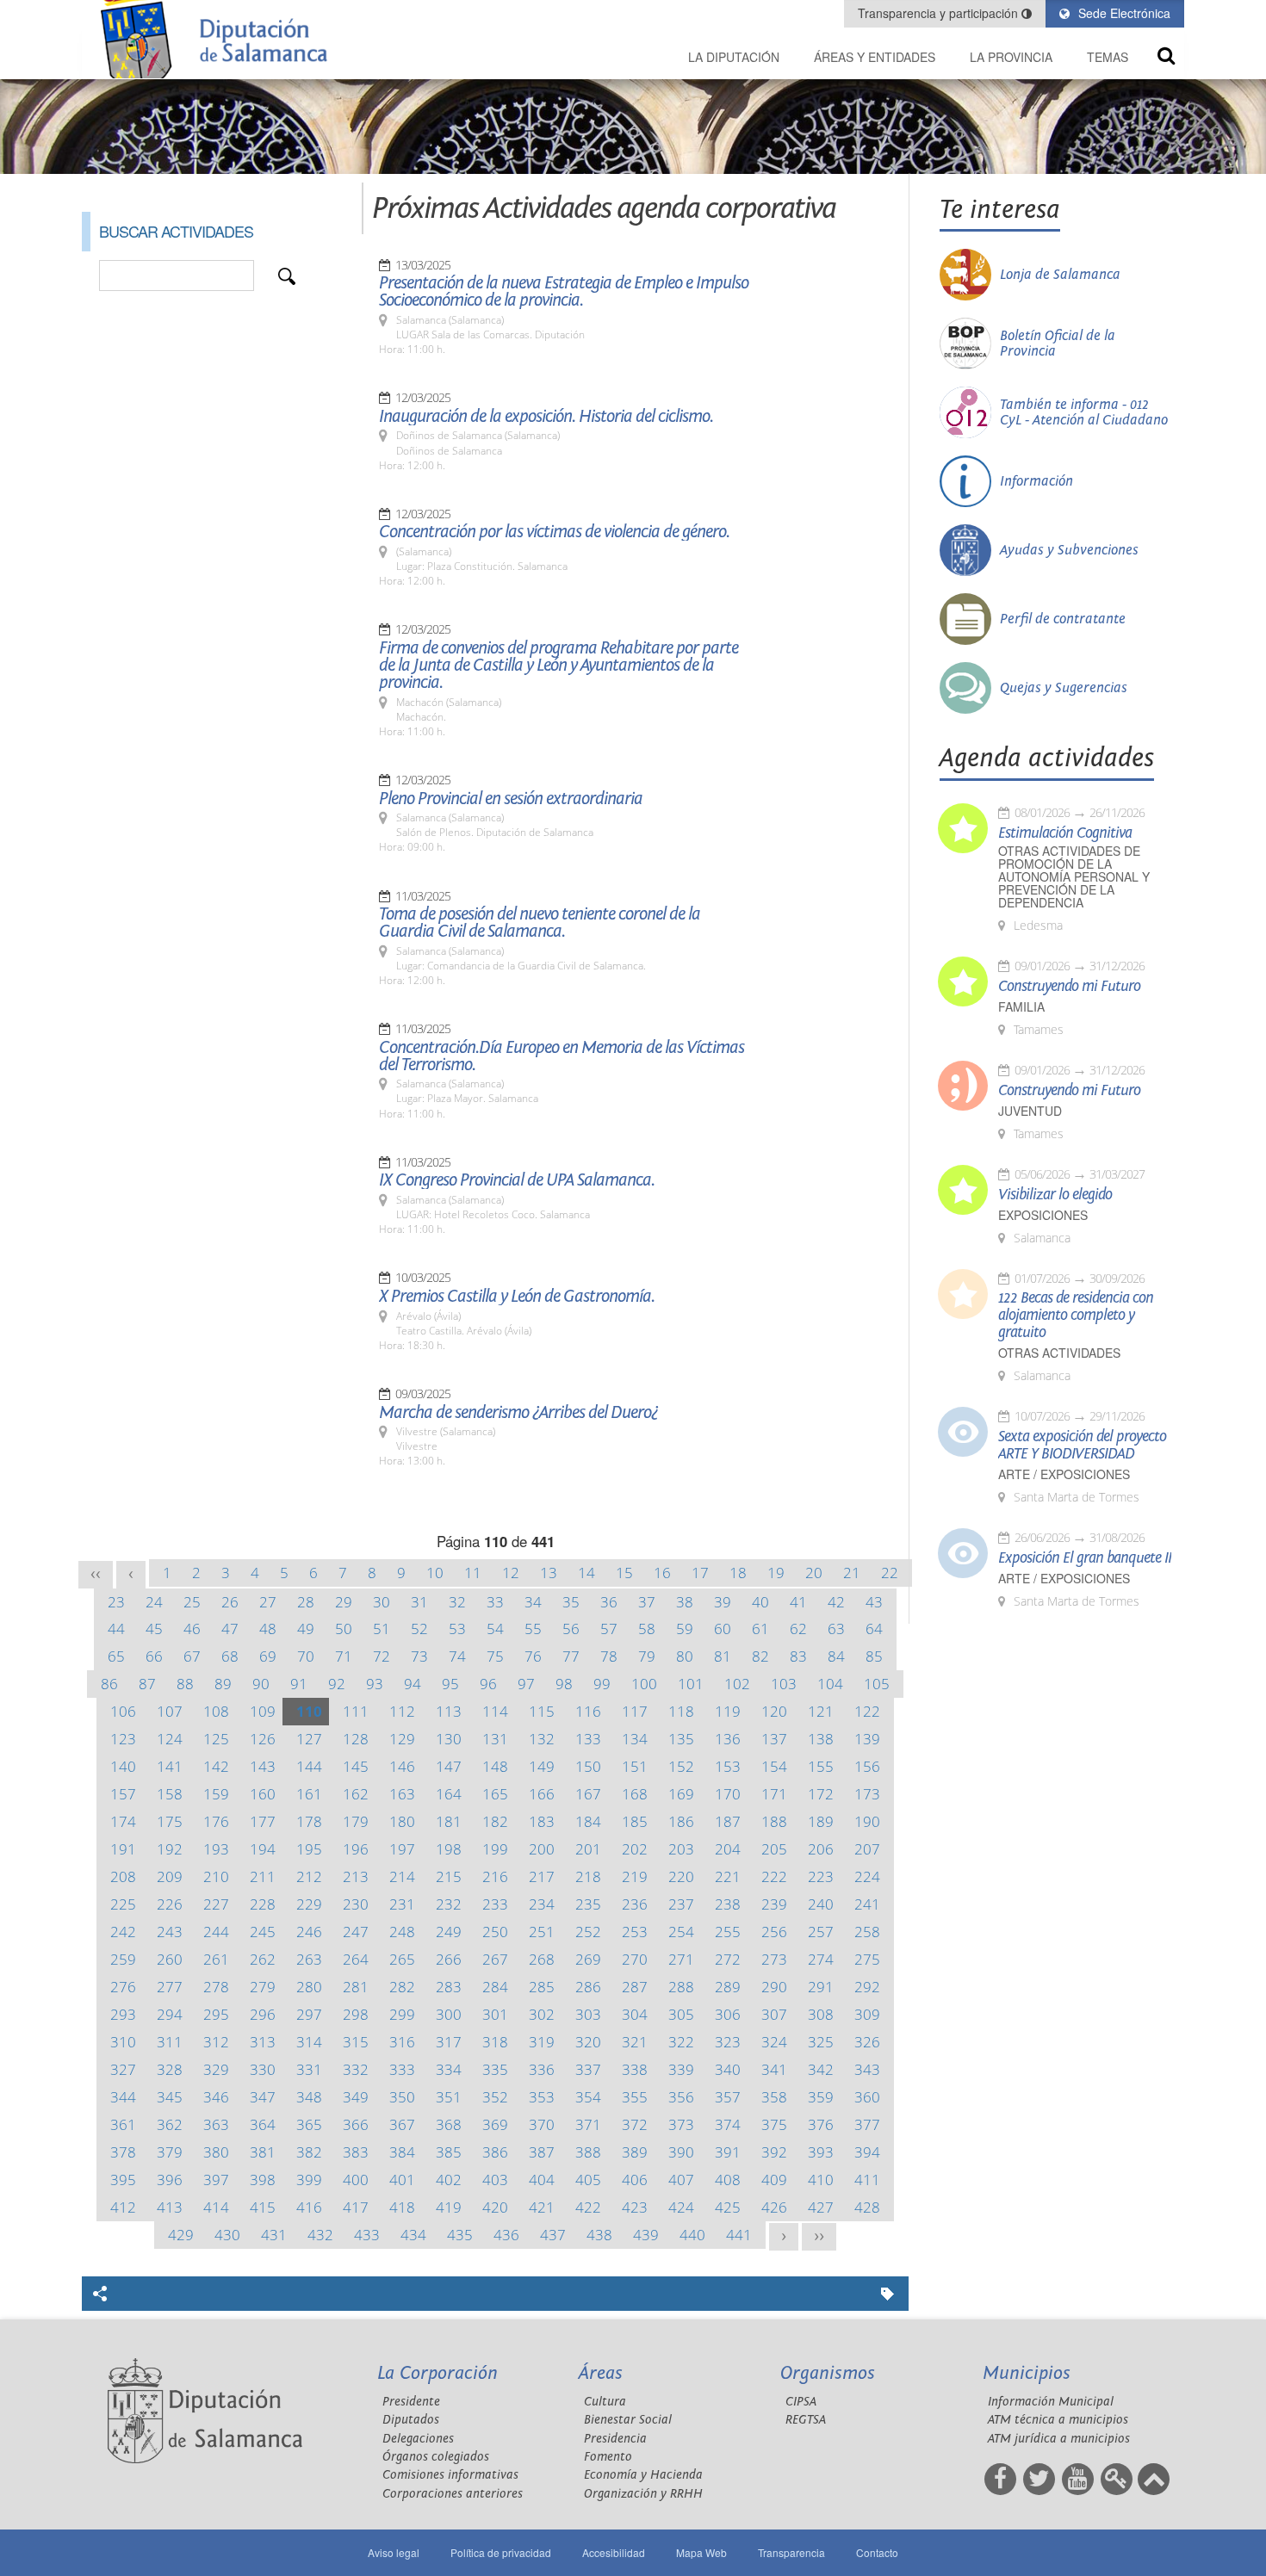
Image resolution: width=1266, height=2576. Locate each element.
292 (867, 1987)
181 (449, 1821)
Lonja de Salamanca (1060, 275)
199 (495, 1849)
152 (681, 1766)
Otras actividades (1059, 1353)
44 (116, 1629)
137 (774, 1739)
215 (449, 1876)
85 (874, 1656)
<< (96, 1574)
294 (170, 2014)
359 (821, 2097)
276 (123, 1987)
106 (123, 1711)
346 (216, 2097)
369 (495, 2124)
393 (821, 2152)
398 (263, 2180)
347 (263, 2097)
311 (170, 2042)
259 (123, 1959)
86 (109, 1684)
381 (263, 2152)
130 (449, 1739)
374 (728, 2124)
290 (774, 1987)
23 (116, 1602)
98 (564, 1684)
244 (216, 1932)
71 (344, 1656)
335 (495, 2069)
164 (449, 1794)
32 (457, 1602)
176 (216, 1821)
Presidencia (615, 2439)
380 (216, 2152)
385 (449, 2152)
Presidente (411, 2402)
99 (602, 1684)
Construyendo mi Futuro (1069, 987)
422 (588, 2207)
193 (216, 1849)
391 (728, 2152)
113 (449, 1711)
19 (776, 1573)
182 (495, 1821)
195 (309, 1849)
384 (402, 2152)
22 (890, 1573)
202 (635, 1849)
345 (170, 2097)
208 (123, 1876)
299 (402, 2014)
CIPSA (801, 2402)
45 (154, 1629)
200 (542, 1849)
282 (402, 1987)
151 (635, 1766)
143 (263, 1766)
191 (123, 1849)
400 (356, 2180)
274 (821, 1959)
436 (506, 2235)
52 (419, 1629)
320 (588, 2042)
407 (681, 2180)
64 (874, 1629)
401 (402, 2180)
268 (542, 1959)
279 (263, 1987)
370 (542, 2124)
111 (356, 1711)
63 (836, 1629)
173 (867, 1794)
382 (309, 2152)
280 (309, 1987)
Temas (1108, 57)
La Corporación (438, 2373)
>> (819, 2236)
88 (185, 1684)
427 (821, 2207)
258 (867, 1932)
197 (402, 1849)
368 (449, 2124)
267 (495, 1959)
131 (495, 1739)
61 (760, 1629)
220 (681, 1876)
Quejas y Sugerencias (1064, 688)
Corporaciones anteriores (453, 2494)
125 (216, 1739)
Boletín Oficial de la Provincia (1058, 344)
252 (588, 1932)
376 (821, 2124)
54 (495, 1629)
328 (170, 2069)
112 (402, 1711)
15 (624, 1573)
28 (306, 1602)
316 (402, 2042)
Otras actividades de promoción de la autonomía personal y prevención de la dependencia (1074, 877)
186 (681, 1821)
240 (821, 1904)
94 (413, 1684)
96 (488, 1684)
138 (821, 1739)
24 (154, 1602)
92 (337, 1684)
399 (309, 2180)
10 (435, 1573)
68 (230, 1656)
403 (495, 2180)
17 (700, 1573)
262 (263, 1959)
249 (449, 1932)
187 (728, 1821)
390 (681, 2152)
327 (123, 2069)
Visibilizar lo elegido (1055, 1195)
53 (457, 1629)
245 (263, 1932)
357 (728, 2097)
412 (123, 2207)
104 (830, 1684)
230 (356, 1904)
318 (495, 2042)
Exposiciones (1043, 1215)
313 (263, 2042)
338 (635, 2069)
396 (170, 2180)
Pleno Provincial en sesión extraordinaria (511, 799)
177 (263, 1821)
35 (571, 1602)
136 (728, 1739)
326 (867, 2042)
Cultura (605, 2402)
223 (821, 1876)
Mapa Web (701, 2552)
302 (542, 2014)
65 (116, 1656)
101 (691, 1684)
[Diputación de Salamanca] (220, 39)
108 (216, 1711)
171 (774, 1794)
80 (685, 1656)
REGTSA (806, 2420)
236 (635, 1904)
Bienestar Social (628, 2420)
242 (123, 1932)
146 (402, 1766)
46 (192, 1629)
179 (356, 1821)
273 (774, 1959)
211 (263, 1876)
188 (774, 1821)
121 (821, 1711)
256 (774, 1932)
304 (635, 2014)
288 (681, 1987)
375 (774, 2124)
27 (268, 1602)
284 (495, 1987)
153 (728, 1766)
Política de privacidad (501, 2552)
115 (542, 1711)
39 (723, 1602)
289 (728, 1987)
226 (170, 1904)
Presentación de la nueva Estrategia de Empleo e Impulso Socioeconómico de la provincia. (564, 292)
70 (306, 1656)
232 (449, 1904)
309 (867, 2014)
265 (402, 1959)
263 (309, 1959)
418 (402, 2207)
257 (821, 1932)
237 (681, 1904)
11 (473, 1573)
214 (402, 1876)
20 (814, 1573)
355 (635, 2097)
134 (635, 1739)
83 (798, 1656)
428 (867, 2207)
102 (737, 1684)
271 (681, 1959)
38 (685, 1602)
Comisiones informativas (450, 2475)
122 (867, 1711)
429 (181, 2235)
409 (774, 2180)
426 (774, 2207)
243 (170, 1932)
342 (821, 2069)
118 (681, 1711)
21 (852, 1573)
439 (646, 2235)
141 (170, 1766)
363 (216, 2124)
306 (728, 2014)
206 (821, 1849)
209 (170, 1876)
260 (170, 1959)
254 (681, 1932)
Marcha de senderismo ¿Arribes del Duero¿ (518, 1413)
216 (495, 1876)
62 (798, 1629)
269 (588, 1959)
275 (867, 1959)
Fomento (608, 2457)
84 (836, 1656)
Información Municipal (1051, 2402)
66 (154, 1656)
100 (644, 1684)
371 (588, 2124)
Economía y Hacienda (643, 2475)
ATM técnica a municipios (1058, 2420)
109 (263, 1711)
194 (263, 1849)
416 (309, 2207)
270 (635, 1959)
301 (495, 2014)
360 (867, 2097)
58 (647, 1629)
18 (738, 1573)
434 (413, 2235)
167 (588, 1794)
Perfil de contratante (1063, 619)
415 (263, 2207)
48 (268, 1629)
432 (320, 2235)
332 (356, 2069)
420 (495, 2207)
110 (309, 1711)
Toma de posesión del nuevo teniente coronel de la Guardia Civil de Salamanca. (540, 923)
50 (344, 1629)
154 (774, 1766)
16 (662, 1573)
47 (230, 1629)
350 (402, 2097)
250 (495, 1932)
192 (170, 1849)
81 (723, 1656)
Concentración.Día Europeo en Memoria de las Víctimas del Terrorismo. (562, 1056)
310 (123, 2042)
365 (309, 2124)
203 (681, 1849)
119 (728, 1711)
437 (553, 2235)
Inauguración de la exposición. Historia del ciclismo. (546, 417)
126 (263, 1739)
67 (192, 1656)
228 (263, 1904)
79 (647, 1656)
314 (309, 2042)
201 (588, 1849)
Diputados (411, 2420)
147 (449, 1766)
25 (192, 1602)
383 (356, 2152)
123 (123, 1739)
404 (542, 2180)
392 (774, 2152)
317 (449, 2042)
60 (723, 1629)
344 (123, 2097)
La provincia (1011, 57)
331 (309, 2069)
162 (356, 1794)
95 (450, 1684)
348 (309, 2097)
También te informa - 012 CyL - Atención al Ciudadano (1084, 412)
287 (635, 1987)
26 (230, 1602)
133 (588, 1739)
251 (542, 1932)
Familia (1021, 1007)
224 (867, 1876)
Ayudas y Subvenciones (1069, 550)
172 (821, 1794)
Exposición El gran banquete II (1085, 1558)
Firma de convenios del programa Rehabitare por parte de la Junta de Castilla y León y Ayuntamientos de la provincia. (559, 666)
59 (685, 1629)
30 (382, 1602)
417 (356, 2207)
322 (681, 2042)
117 (635, 1711)
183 (542, 1821)
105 (877, 1684)
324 (774, 2042)
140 (123, 1766)
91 (299, 1684)
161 (309, 1794)
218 (588, 1876)
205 (774, 1849)
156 (867, 1766)
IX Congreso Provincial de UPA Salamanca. (517, 1180)
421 (542, 2207)
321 (635, 2042)
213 (356, 1876)
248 (402, 1932)
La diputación (734, 57)
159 (216, 1794)
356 (681, 2097)
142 (216, 1766)
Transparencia (791, 2552)
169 (681, 1794)
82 (760, 1656)
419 (449, 2207)
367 (402, 2124)
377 (867, 2124)
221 (728, 1876)
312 (216, 2042)
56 (571, 1629)
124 (170, 1739)
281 (356, 1987)
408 (728, 2180)
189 (821, 1821)
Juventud (1030, 1111)
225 (123, 1904)
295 (216, 2014)
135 (681, 1739)
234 (542, 1904)
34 (533, 1602)
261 (216, 1959)
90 (261, 1684)
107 (170, 1711)
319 (542, 2042)
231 (402, 1904)
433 (367, 2235)
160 (263, 1794)
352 (495, 2097)
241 (867, 1904)
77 (571, 1656)
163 (402, 1794)
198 (449, 1849)
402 (449, 2180)
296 (263, 2014)
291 (821, 1987)
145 (356, 1766)
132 (542, 1739)
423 (635, 2207)
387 (542, 2152)
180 (402, 1821)
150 (588, 1766)
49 (306, 1629)
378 (123, 2152)
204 (728, 1849)
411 (867, 2180)
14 (586, 1573)
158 (170, 1794)
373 (681, 2124)
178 (309, 1821)
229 (309, 1904)
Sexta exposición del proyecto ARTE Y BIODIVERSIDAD (1082, 1446)
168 (635, 1794)
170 (728, 1794)
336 (542, 2069)
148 (495, 1766)
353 (542, 2097)
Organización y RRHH (643, 2494)
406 (635, 2180)
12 (511, 1573)
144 (309, 1766)
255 (728, 1932)
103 (784, 1684)
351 (449, 2097)
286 (588, 1987)
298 (356, 2014)
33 (495, 1602)
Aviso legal (394, 2552)
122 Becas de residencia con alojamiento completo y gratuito (1076, 1316)
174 (123, 1821)
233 (495, 1904)
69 (268, 1656)
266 (449, 1959)
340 (728, 2069)
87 (147, 1684)
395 (123, 2180)
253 (635, 1932)
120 (774, 1711)
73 (419, 1656)
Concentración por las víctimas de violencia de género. (554, 532)
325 (821, 2042)
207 (867, 1849)
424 (681, 2207)
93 (375, 1684)
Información (1036, 481)
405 (588, 2180)
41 (798, 1602)
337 (588, 2069)
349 (356, 2097)
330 (263, 2069)
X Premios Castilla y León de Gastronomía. (517, 1297)
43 (874, 1602)
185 (635, 1821)
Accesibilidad (614, 2552)
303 (588, 2014)
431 (274, 2235)
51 (382, 1629)
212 (309, 1876)
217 (542, 1876)
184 (588, 1821)
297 (309, 2014)
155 (821, 1766)
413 (170, 2207)
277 (170, 1987)
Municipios (1027, 2373)
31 (419, 1602)
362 (170, 2124)
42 (836, 1602)
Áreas (601, 2373)
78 (609, 1656)
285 (542, 1987)
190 (867, 1821)
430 (227, 2235)
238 (728, 1904)
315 (356, 2042)
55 (533, 1629)
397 (216, 2180)
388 (588, 2152)
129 (402, 1739)
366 (356, 2124)
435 (460, 2235)
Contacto (877, 2552)
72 (382, 1656)
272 (728, 1959)
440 (692, 2235)
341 (774, 2069)
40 (760, 1602)
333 (402, 2069)
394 (867, 2152)
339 (681, 2069)
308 (821, 2014)
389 (635, 2152)
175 (170, 1821)
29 (344, 1602)
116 (588, 1711)
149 (542, 1766)
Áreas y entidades (875, 57)
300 (449, 2014)
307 (774, 2014)
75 (495, 1656)
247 (356, 1932)
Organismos (828, 2373)
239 (774, 1904)
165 (495, 1794)
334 (449, 2069)
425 (728, 2207)
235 (588, 1904)
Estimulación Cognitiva (1065, 833)
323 (728, 2042)
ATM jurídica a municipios (1059, 2439)
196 (356, 1849)
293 (123, 2014)
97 (526, 1684)
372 (635, 2124)
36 (609, 1602)
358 (774, 2097)
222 (774, 1876)
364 (263, 2124)
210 (216, 1876)
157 (123, 1794)
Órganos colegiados (436, 2457)
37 (647, 1602)
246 (309, 1932)
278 (216, 1987)
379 (170, 2152)
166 (542, 1794)
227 (216, 1904)
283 (449, 1987)
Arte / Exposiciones (1064, 1474)
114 (495, 1711)
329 (216, 2069)
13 (549, 1573)
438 (599, 2235)
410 (821, 2180)
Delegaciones (418, 2439)
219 (635, 1876)
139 (867, 1739)
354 (588, 2097)
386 (495, 2152)
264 (356, 1959)
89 (223, 1684)
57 (609, 1629)
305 (681, 2014)
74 (457, 1656)
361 (123, 2124)
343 (867, 2069)
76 (533, 1656)
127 (309, 1739)
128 (356, 1739)
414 (216, 2207)
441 (739, 2235)
